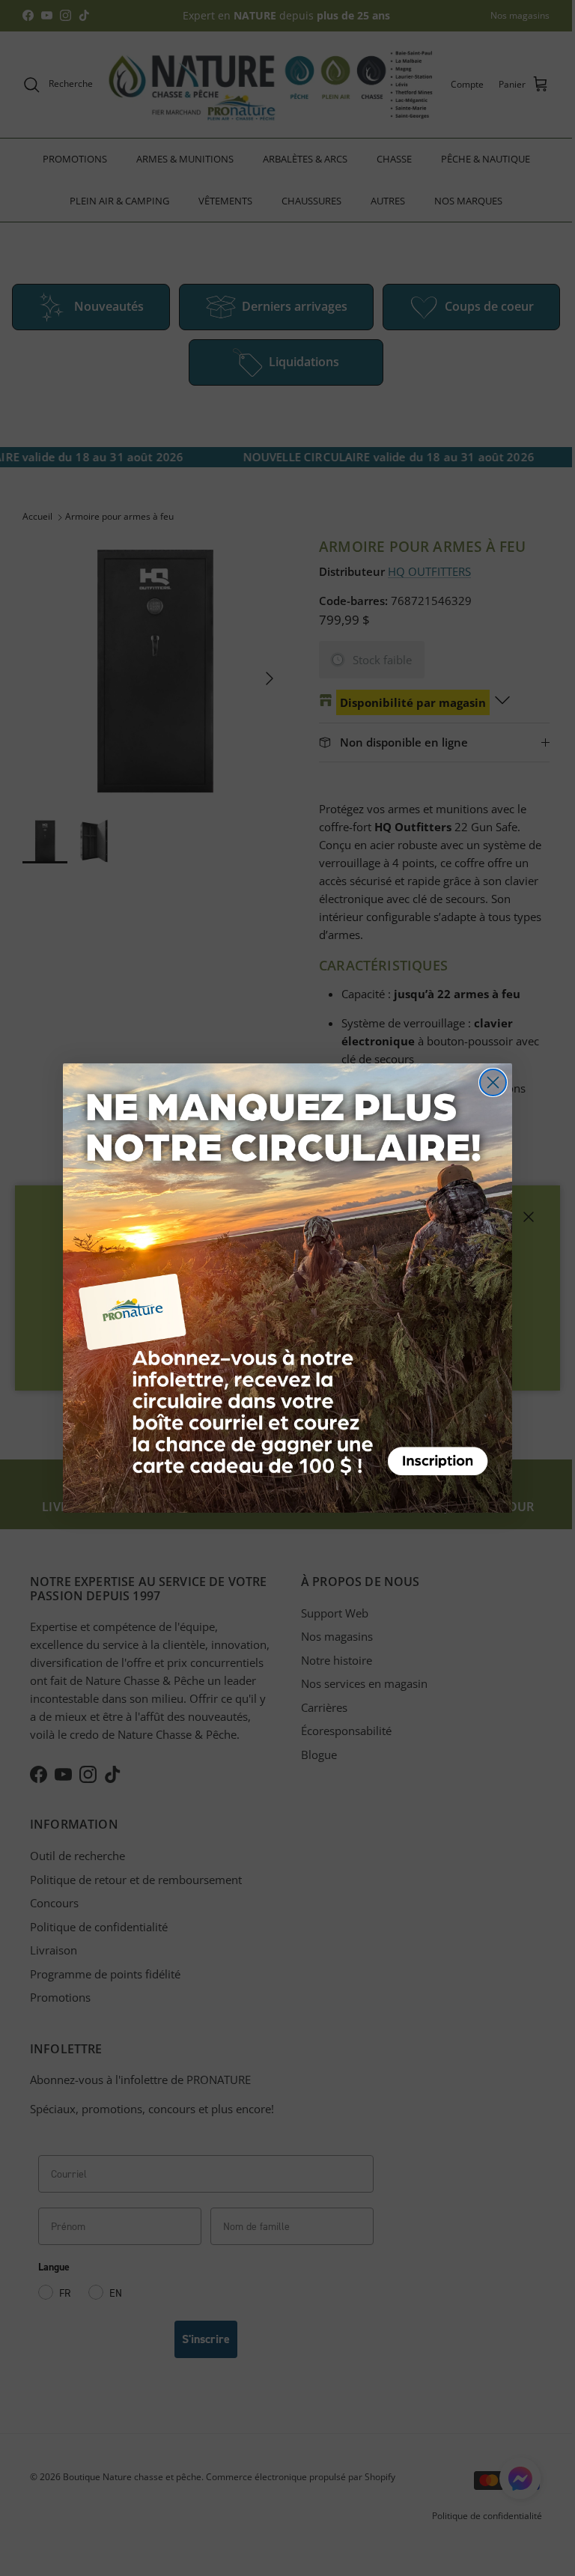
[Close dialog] (493, 1082)
